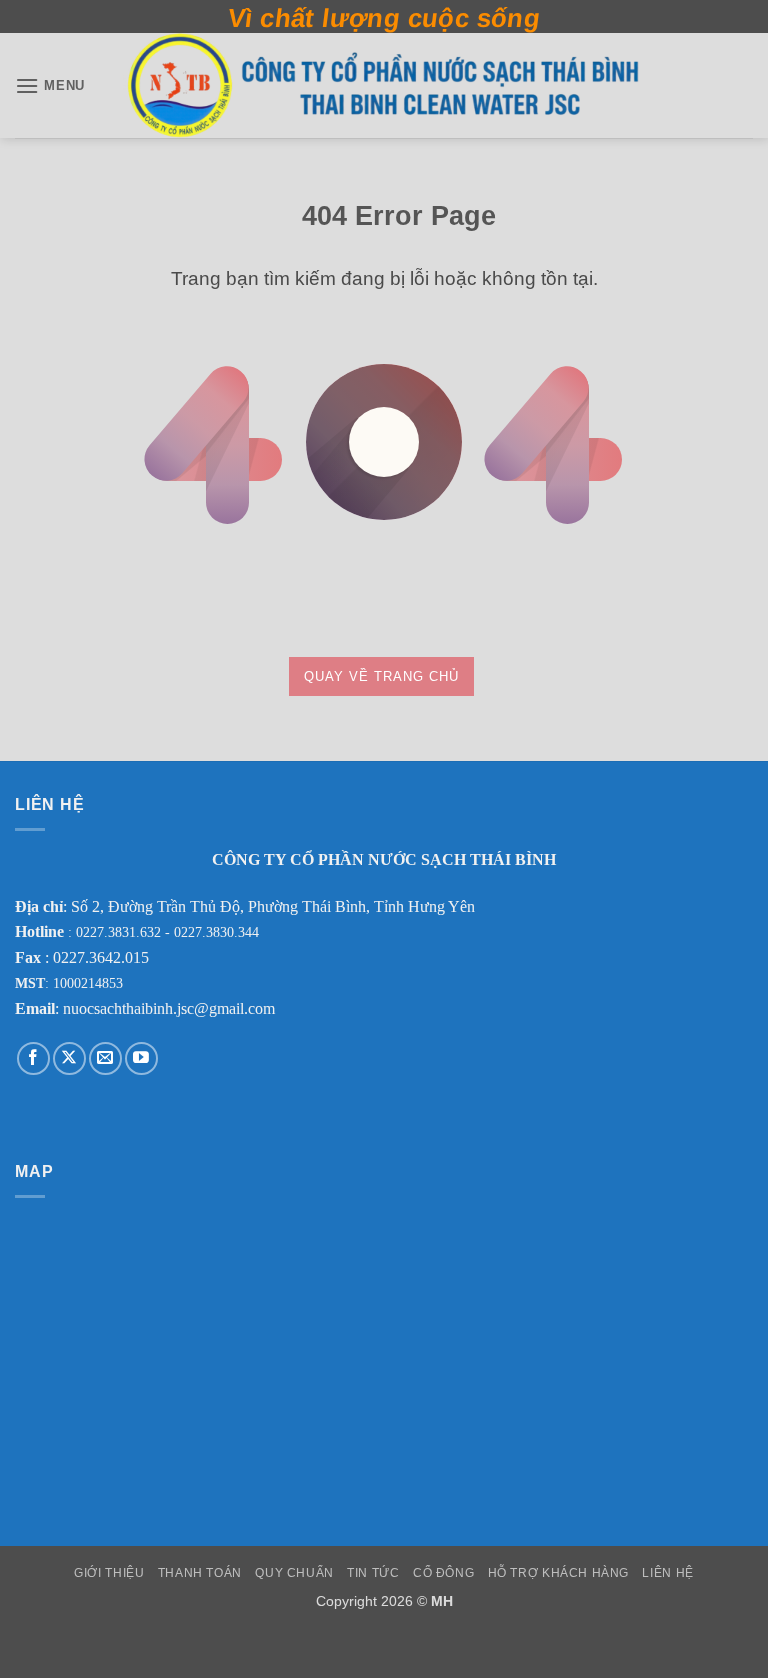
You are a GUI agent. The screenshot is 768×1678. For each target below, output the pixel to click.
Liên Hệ (667, 1573)
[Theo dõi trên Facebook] (33, 1058)
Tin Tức (373, 1573)
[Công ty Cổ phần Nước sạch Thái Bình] (384, 85)
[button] (50, 85)
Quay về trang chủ (381, 676)
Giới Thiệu (109, 1573)
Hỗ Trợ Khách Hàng (558, 1573)
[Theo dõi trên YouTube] (141, 1058)
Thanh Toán (200, 1573)
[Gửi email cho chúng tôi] (105, 1058)
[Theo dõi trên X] (69, 1058)
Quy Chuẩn (294, 1573)
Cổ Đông (443, 1573)
